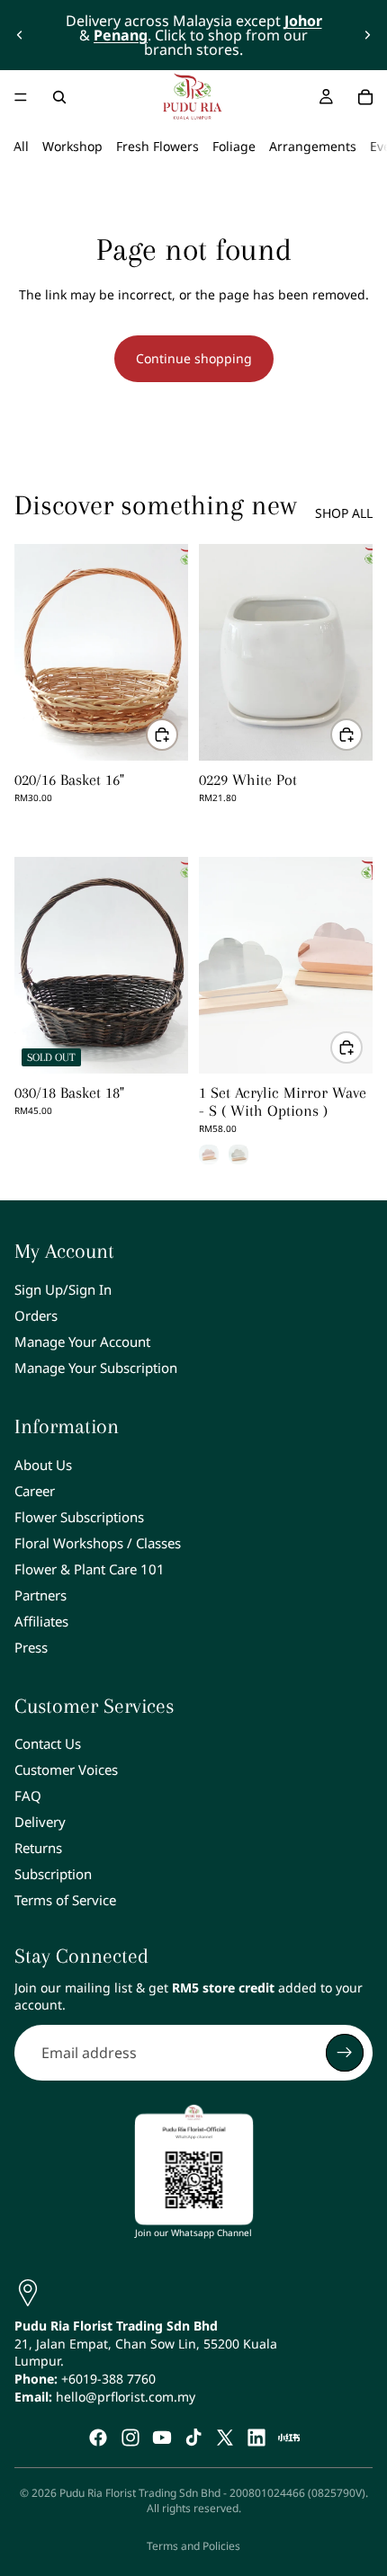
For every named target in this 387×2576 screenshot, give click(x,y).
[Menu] (21, 97)
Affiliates (41, 1621)
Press (31, 1647)
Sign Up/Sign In (63, 1289)
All (21, 146)
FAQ (28, 1796)
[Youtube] (162, 2438)
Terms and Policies (193, 2546)
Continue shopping (194, 358)
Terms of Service (65, 1900)
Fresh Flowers (157, 146)
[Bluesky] (289, 2438)
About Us (43, 1465)
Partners (40, 1595)
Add (177, 734)
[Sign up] (345, 2053)
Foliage (234, 146)
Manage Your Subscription (96, 1368)
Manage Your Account (82, 1341)
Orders (36, 1315)
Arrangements (313, 146)
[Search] (59, 97)
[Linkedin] (256, 2438)
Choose (362, 1047)
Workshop (72, 146)
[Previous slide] (20, 35)
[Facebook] (98, 2438)
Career (35, 1491)
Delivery (40, 1822)
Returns (38, 1848)
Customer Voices (66, 1769)
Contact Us (48, 1743)
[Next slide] (367, 35)
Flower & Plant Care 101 (90, 1569)
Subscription (53, 1874)
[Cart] (365, 97)
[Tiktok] (193, 2438)
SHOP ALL (344, 513)
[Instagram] (130, 2438)
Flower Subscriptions (79, 1517)
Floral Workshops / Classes (98, 1543)
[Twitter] (225, 2438)
